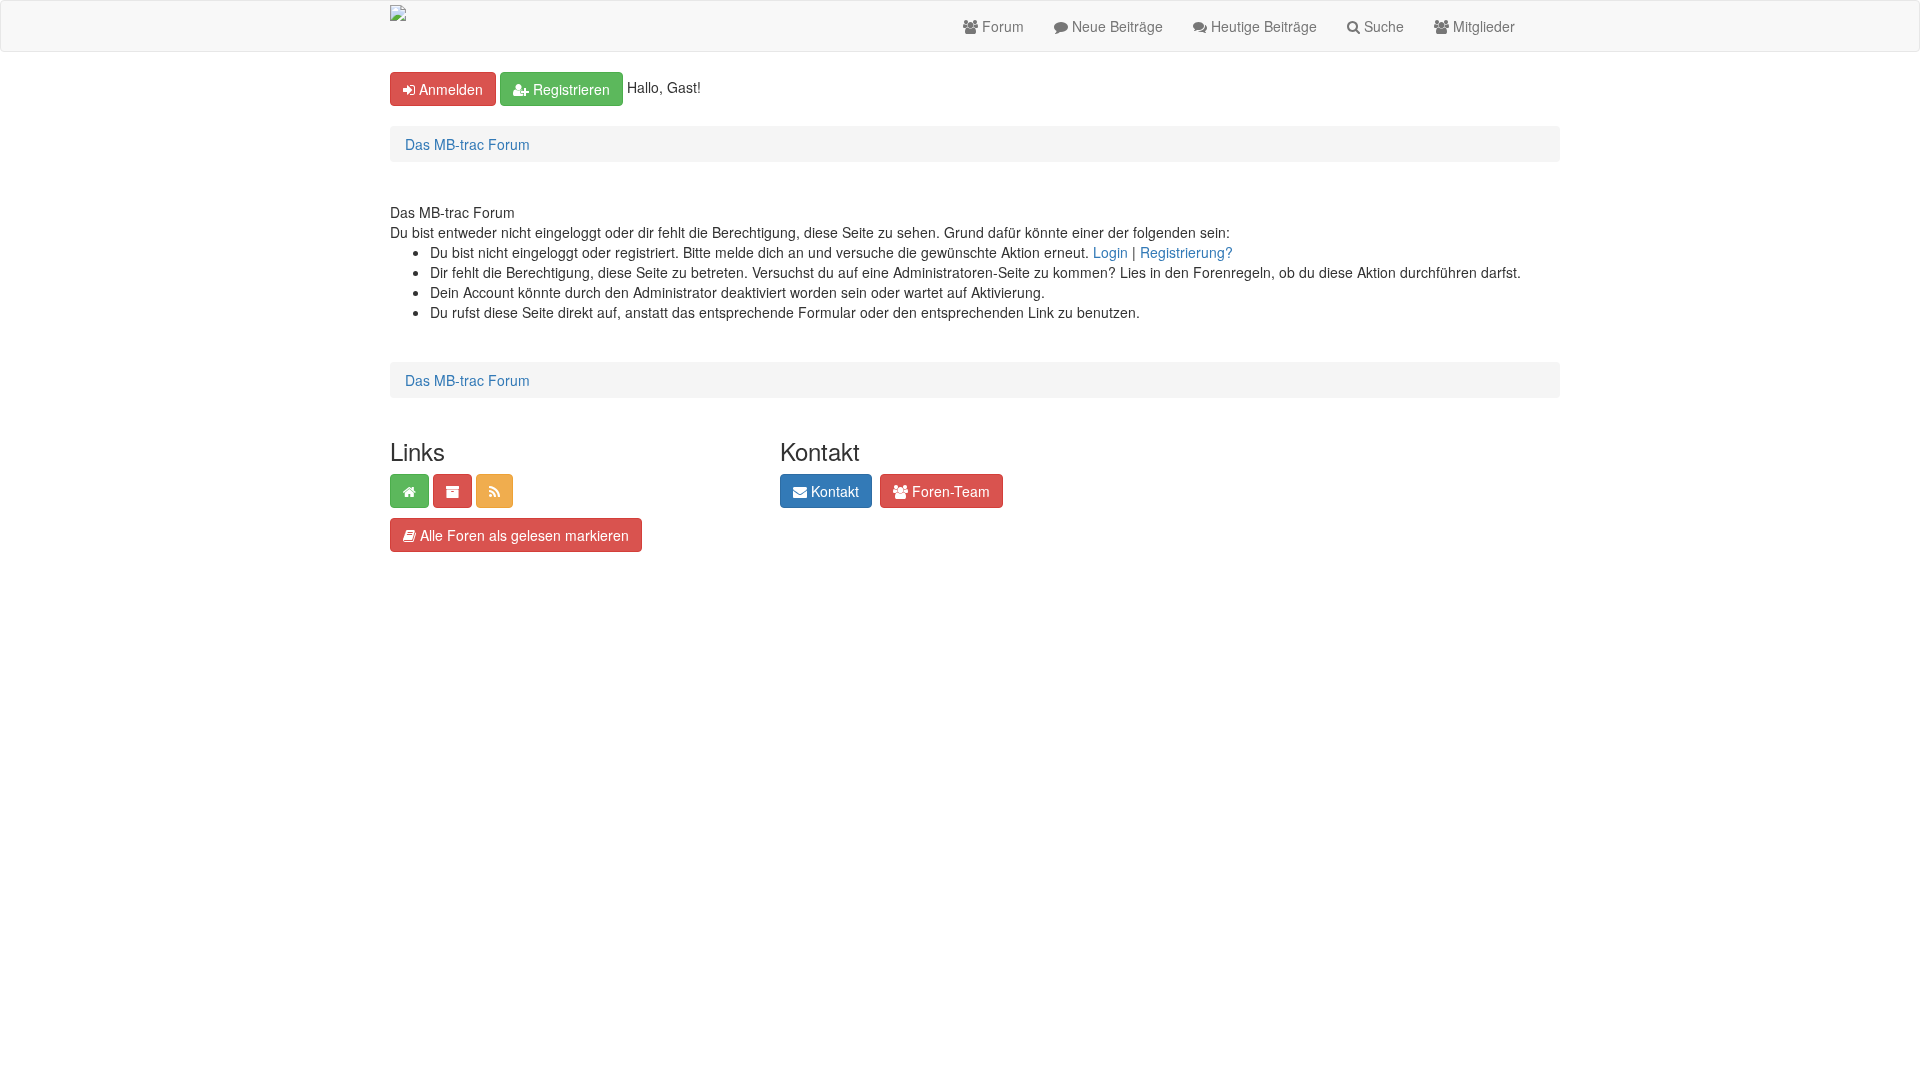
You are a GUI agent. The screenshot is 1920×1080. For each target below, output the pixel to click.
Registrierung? (1186, 252)
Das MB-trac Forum (467, 144)
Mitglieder (1482, 26)
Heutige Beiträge (1262, 26)
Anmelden (449, 89)
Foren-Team (949, 491)
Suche (1382, 26)
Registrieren (569, 89)
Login (1110, 252)
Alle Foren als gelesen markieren (522, 535)
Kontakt (833, 491)
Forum (1001, 26)
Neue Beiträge (1115, 26)
